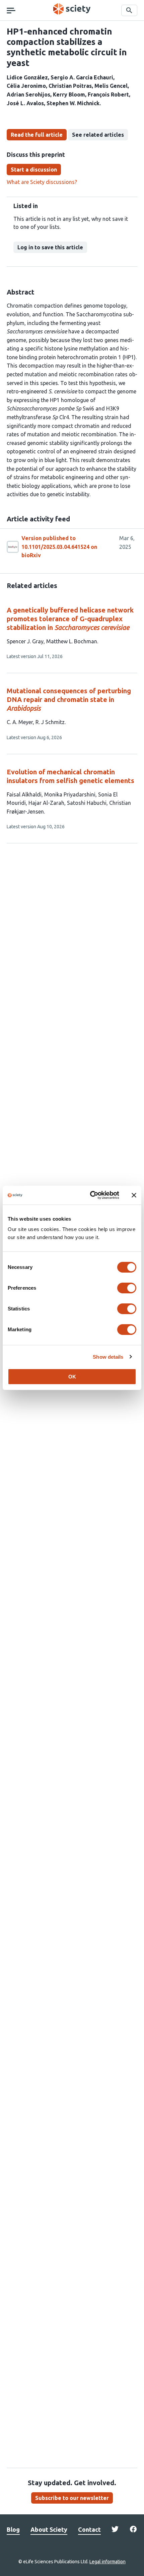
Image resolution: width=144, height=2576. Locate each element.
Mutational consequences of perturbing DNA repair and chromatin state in (69, 699)
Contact (89, 2529)
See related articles (98, 135)
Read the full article (37, 135)
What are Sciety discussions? (42, 182)
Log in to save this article (50, 247)
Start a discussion (34, 170)
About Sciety (49, 2529)
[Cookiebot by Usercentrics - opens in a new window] (91, 1195)
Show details (108, 1357)
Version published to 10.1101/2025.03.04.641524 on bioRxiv (59, 547)
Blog (13, 2529)
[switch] (127, 1288)
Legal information (107, 2562)
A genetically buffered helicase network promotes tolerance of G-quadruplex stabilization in (70, 619)
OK (72, 1377)
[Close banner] (134, 1195)
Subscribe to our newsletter (72, 2498)
